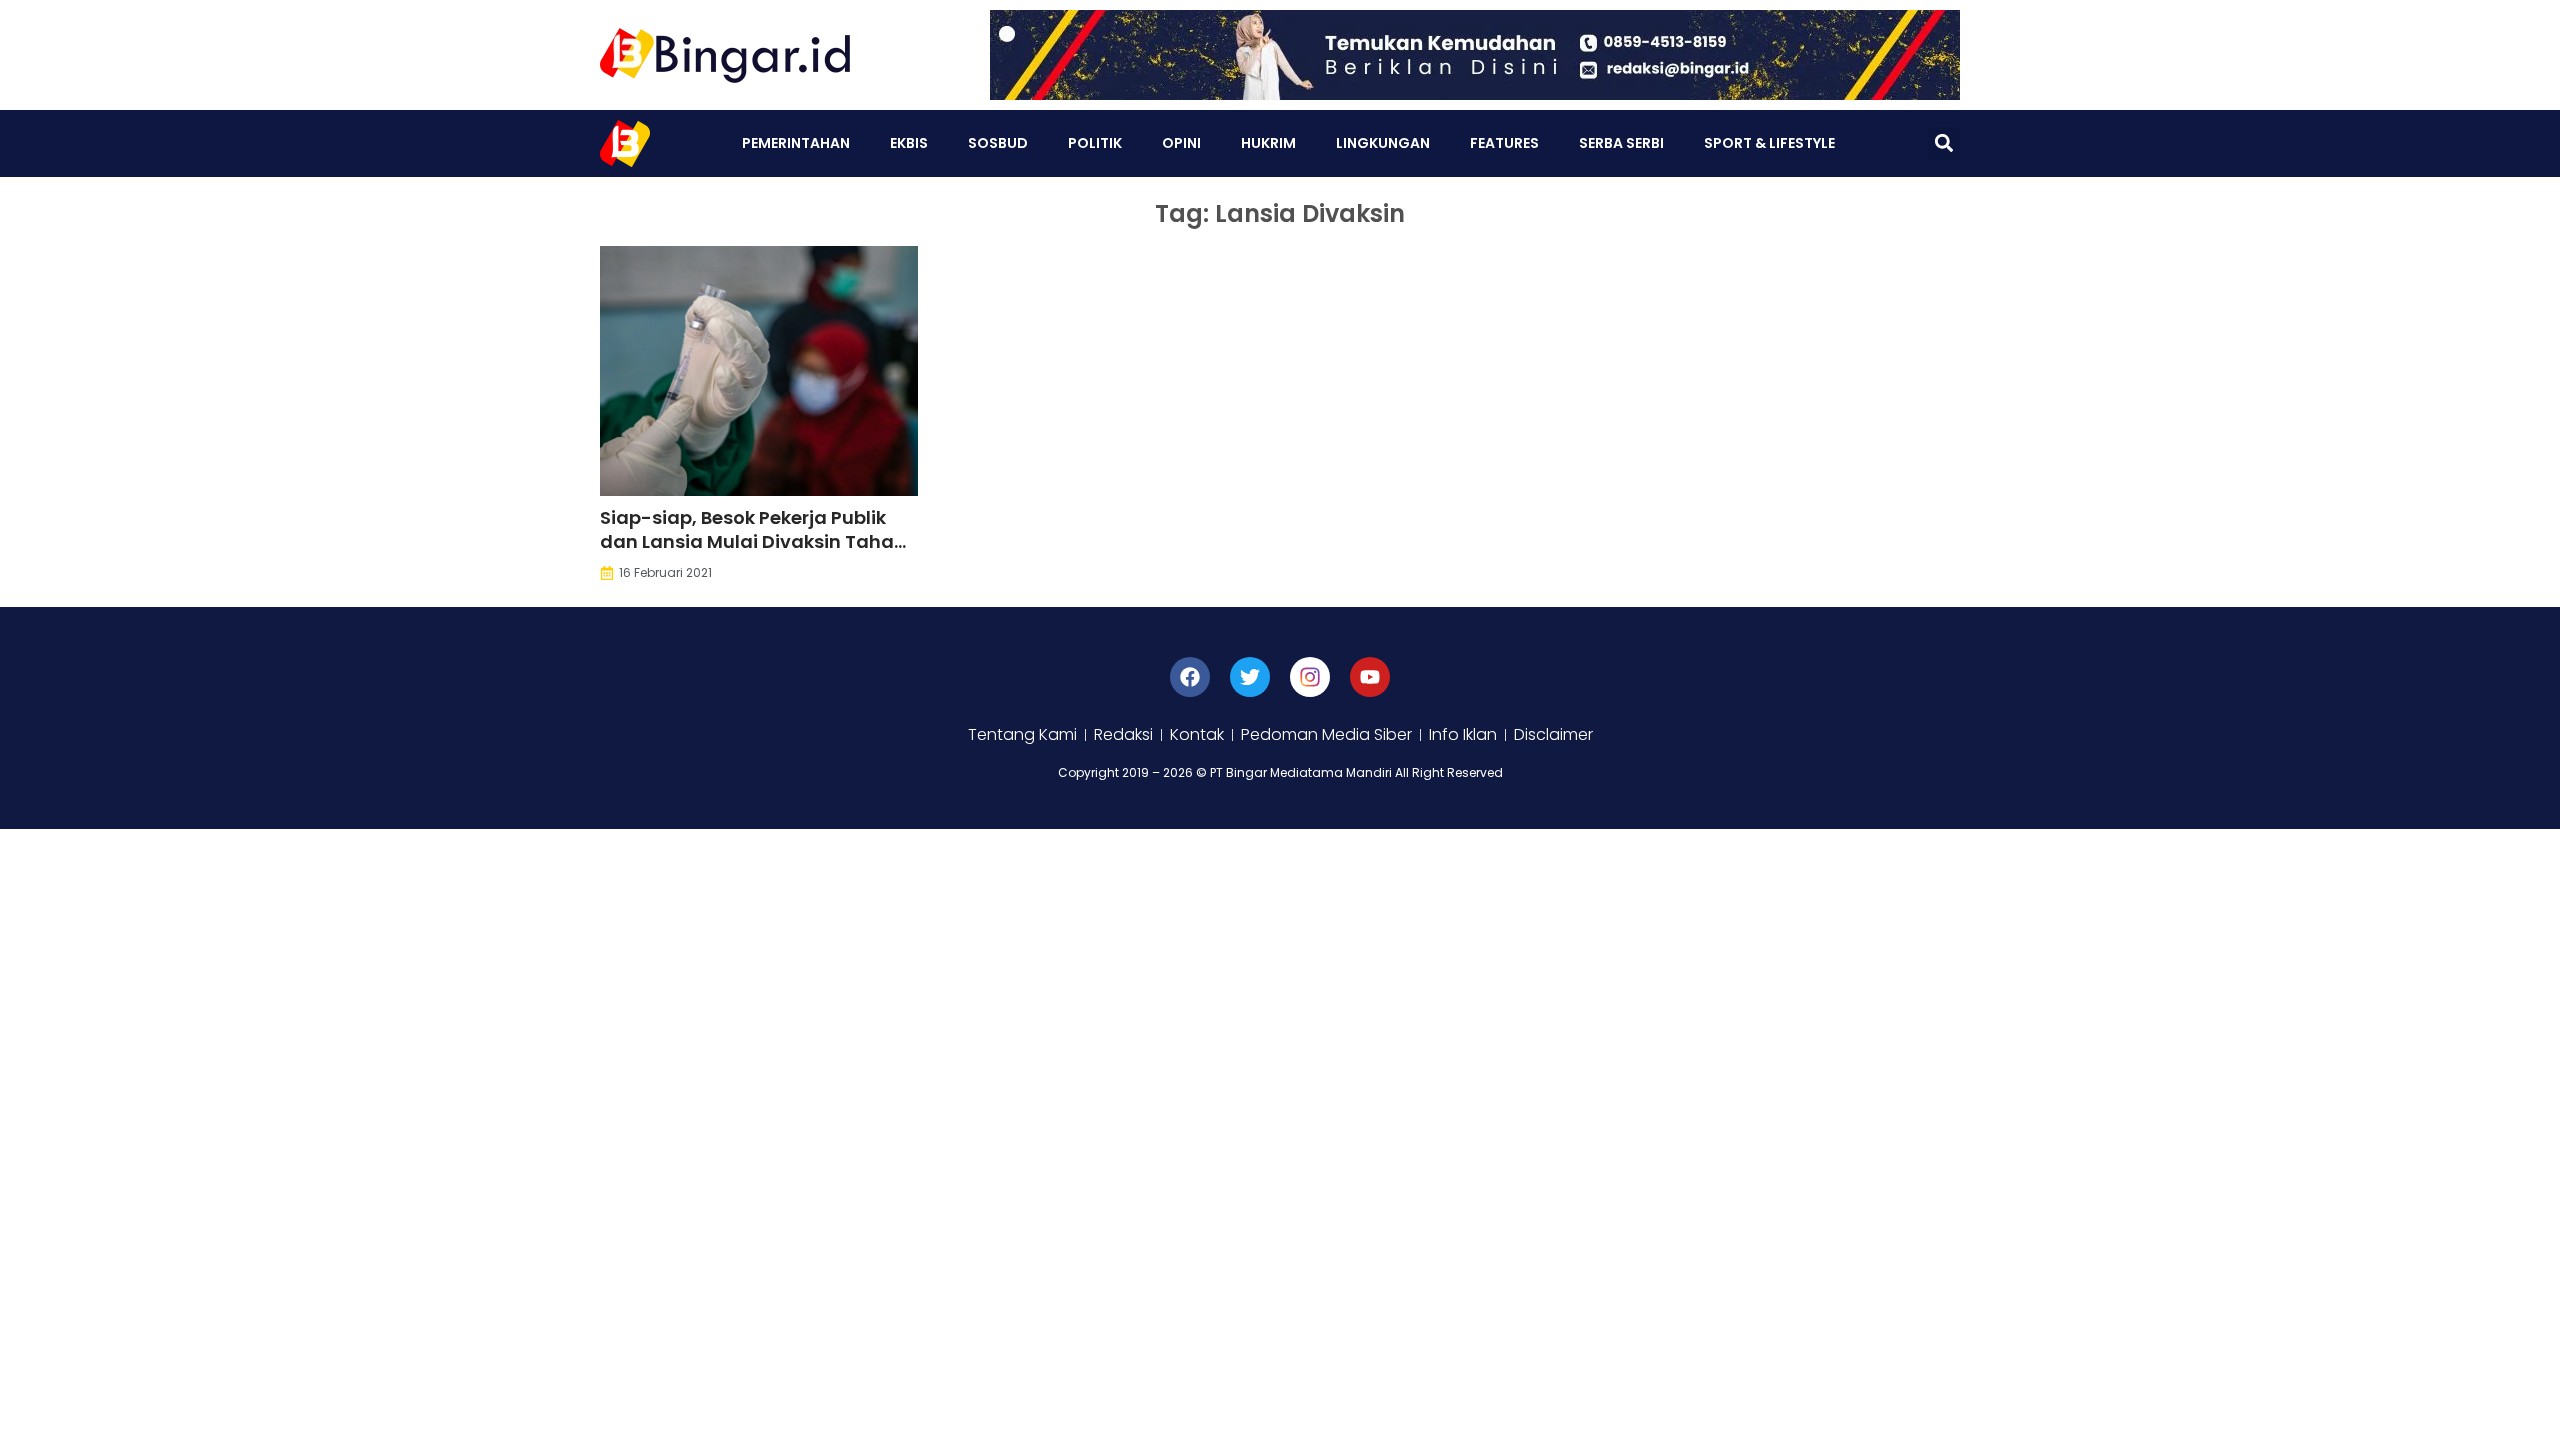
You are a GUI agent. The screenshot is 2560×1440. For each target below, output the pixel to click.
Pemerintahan (796, 143)
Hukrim (1268, 143)
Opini (1181, 143)
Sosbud (998, 143)
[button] (1943, 143)
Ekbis (909, 143)
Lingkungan (1383, 143)
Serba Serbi (1621, 143)
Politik (1095, 143)
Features (1504, 143)
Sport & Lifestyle (1769, 143)
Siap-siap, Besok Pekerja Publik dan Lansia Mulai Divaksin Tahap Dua (753, 541)
